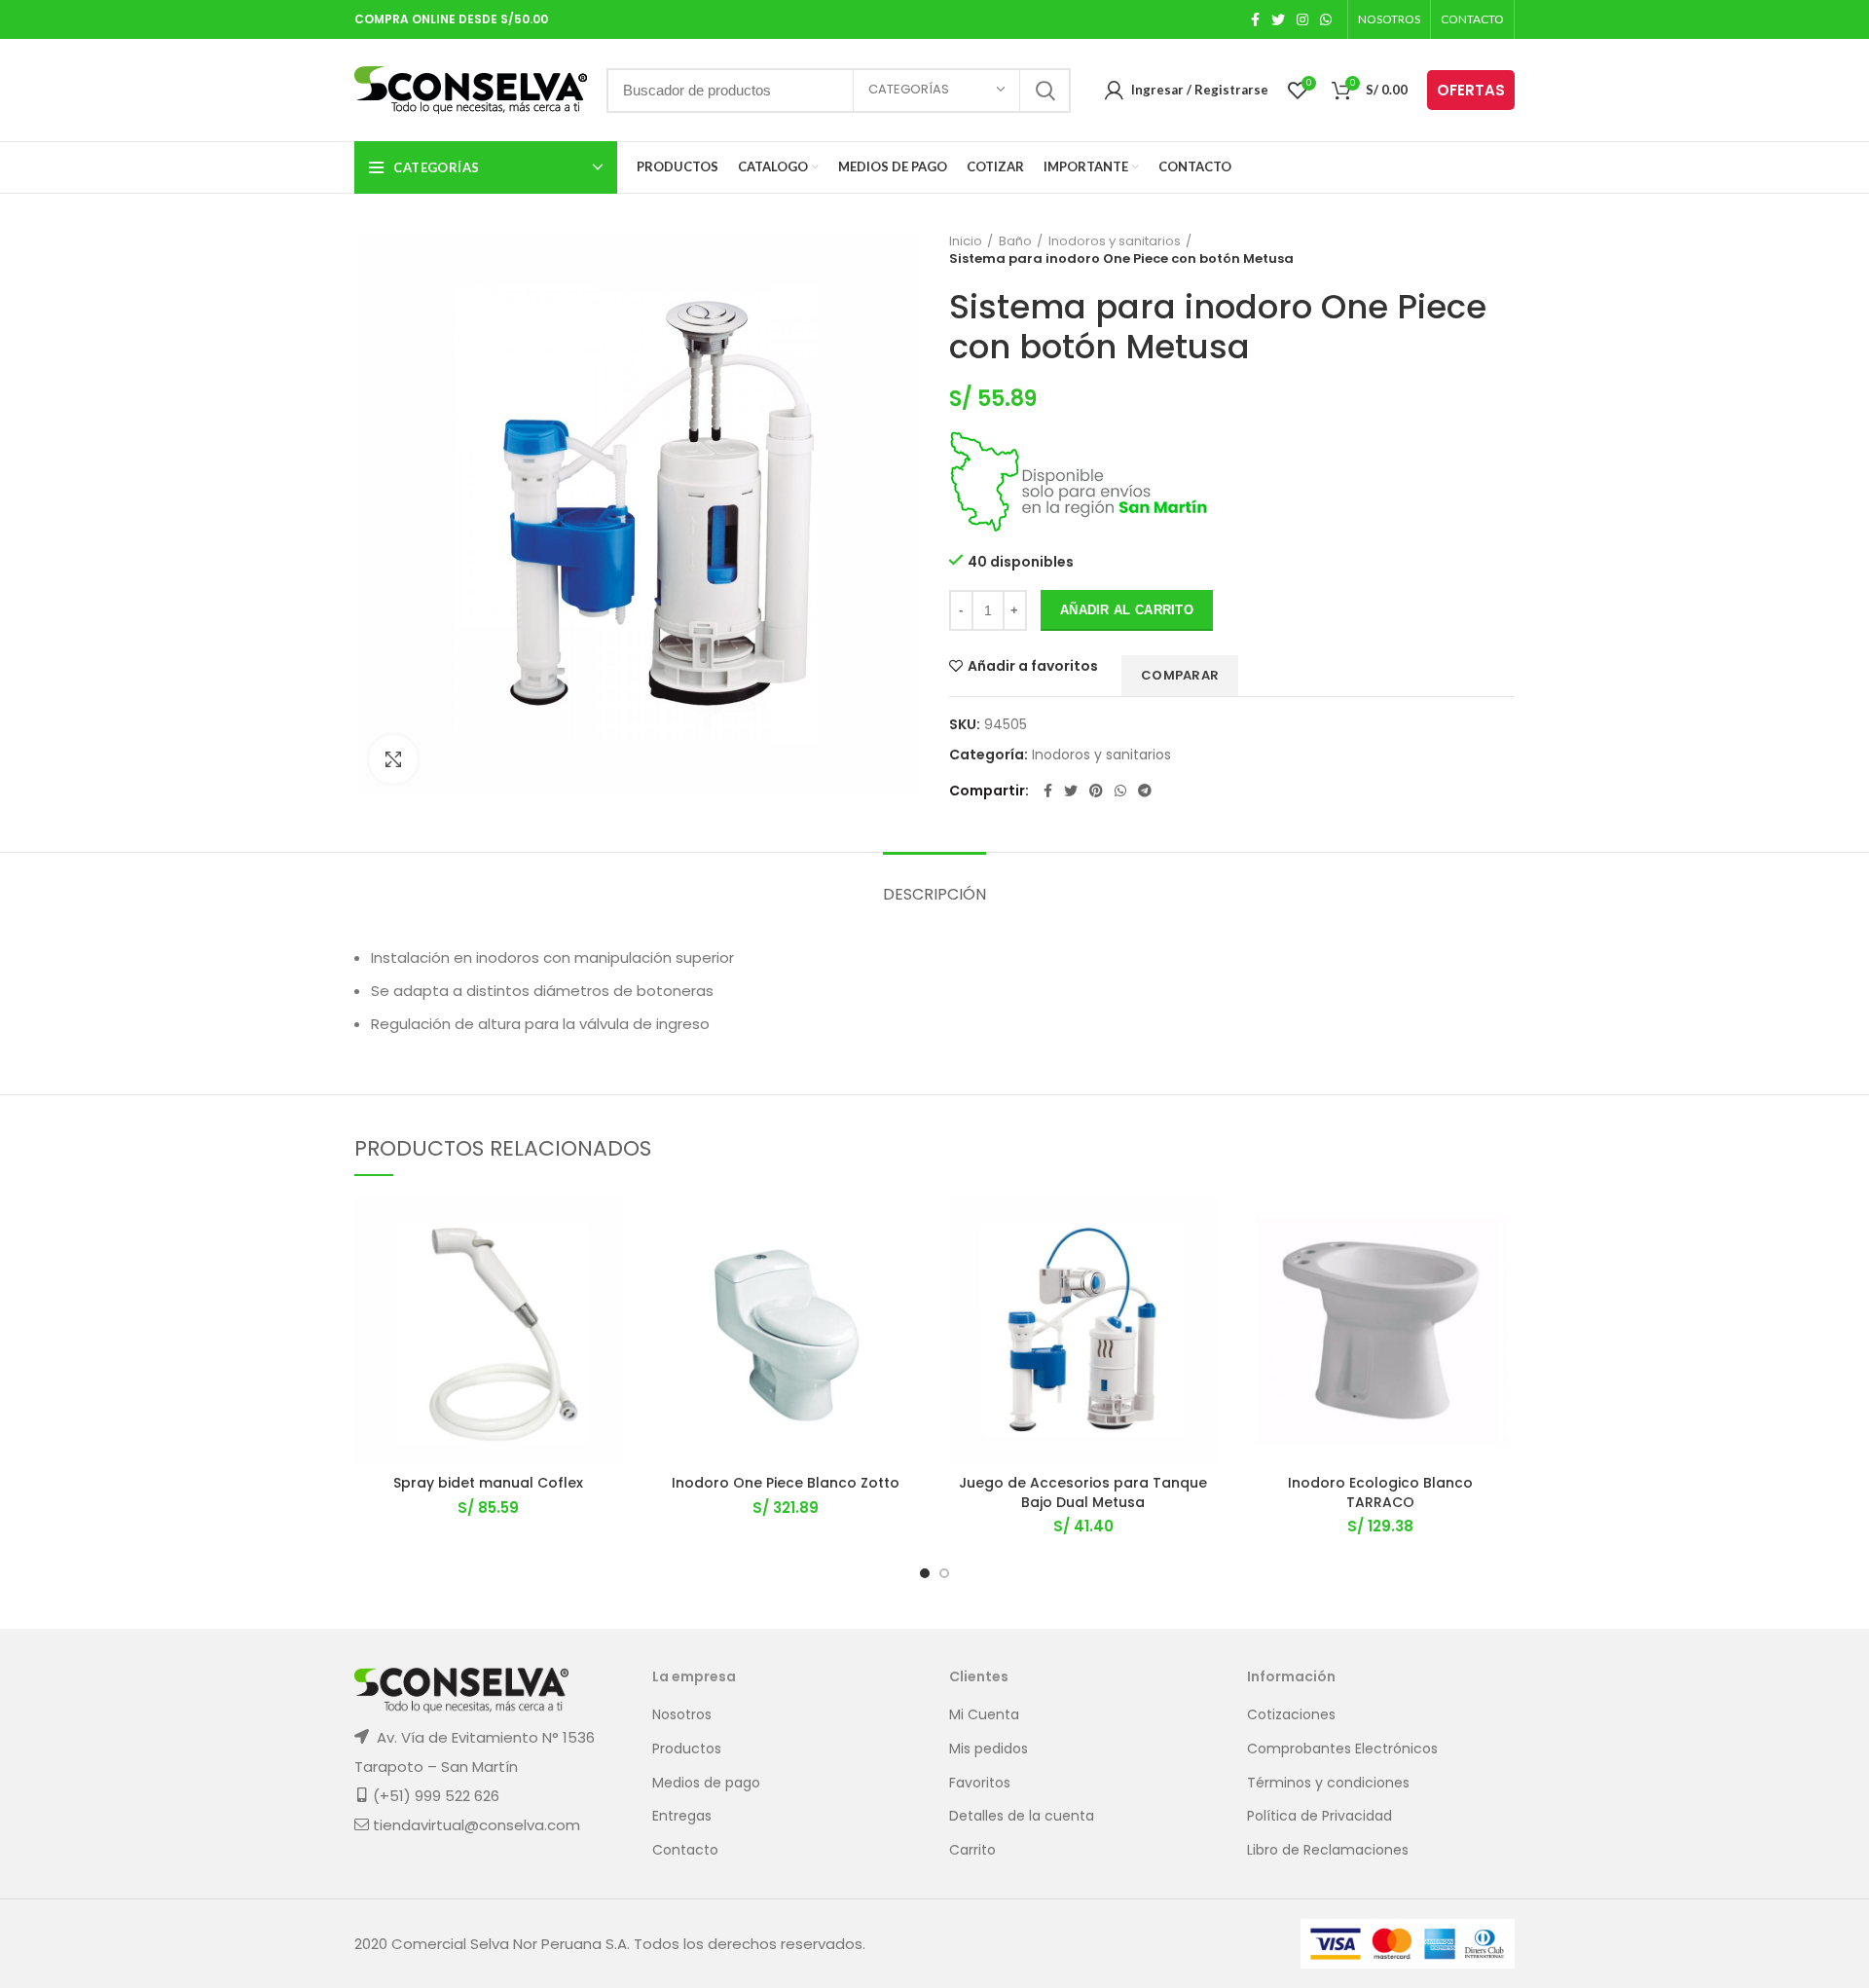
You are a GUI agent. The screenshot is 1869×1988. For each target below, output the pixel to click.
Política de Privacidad (1319, 1816)
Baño (1015, 241)
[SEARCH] (1044, 91)
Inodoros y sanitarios (1115, 241)
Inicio (966, 241)
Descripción (934, 894)
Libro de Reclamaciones (1328, 1850)
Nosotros (682, 1715)
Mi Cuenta (984, 1715)
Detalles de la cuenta (1022, 1816)
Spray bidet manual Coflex (488, 1483)
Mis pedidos (989, 1749)
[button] (608, 1272)
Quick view (608, 1316)
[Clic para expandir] (393, 759)
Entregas (682, 1816)
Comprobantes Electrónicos (1342, 1749)
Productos (687, 1749)
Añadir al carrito (1127, 610)
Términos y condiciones (1328, 1783)
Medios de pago (706, 1783)
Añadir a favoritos (1033, 666)
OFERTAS (1471, 90)
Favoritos (980, 1783)
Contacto (685, 1850)
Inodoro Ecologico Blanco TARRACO (1380, 1492)
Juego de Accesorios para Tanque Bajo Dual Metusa (1083, 1492)
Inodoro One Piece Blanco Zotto (786, 1483)
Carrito (972, 1850)
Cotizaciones (1291, 1715)
